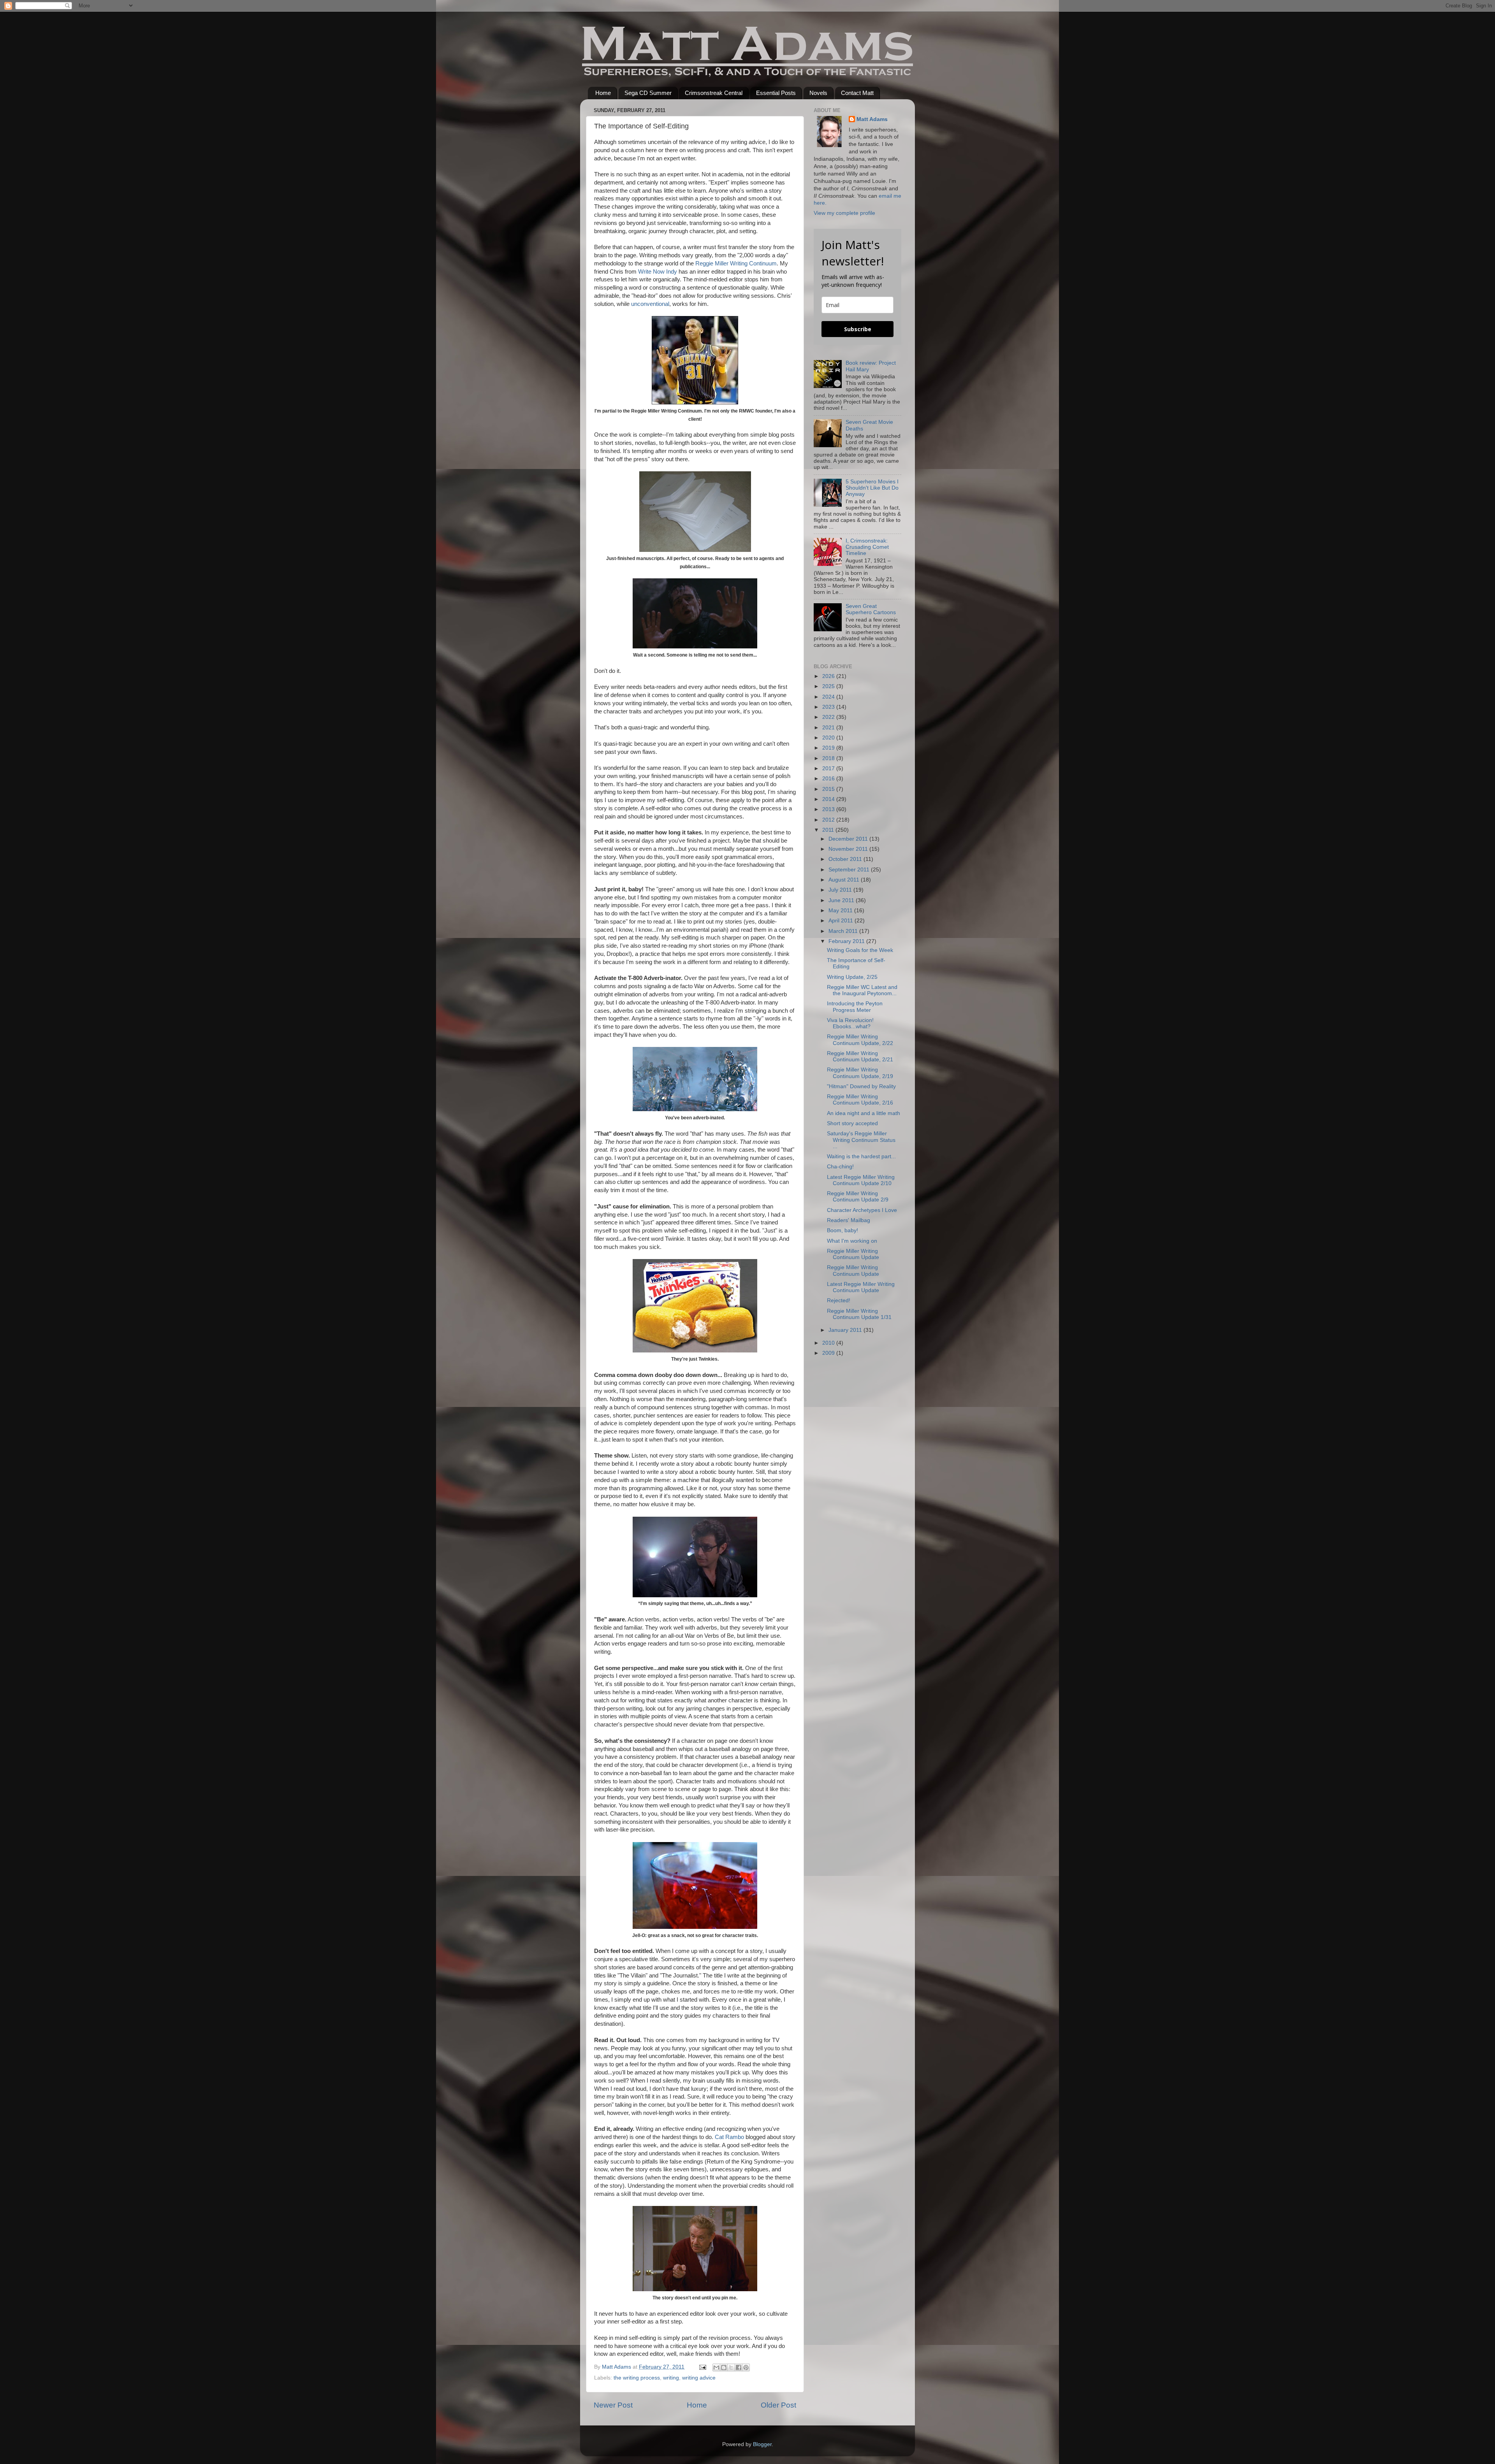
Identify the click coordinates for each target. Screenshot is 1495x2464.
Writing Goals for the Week (860, 950)
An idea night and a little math (864, 1113)
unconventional (650, 304)
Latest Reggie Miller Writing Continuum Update (861, 1287)
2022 (829, 717)
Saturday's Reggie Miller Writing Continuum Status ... (861, 1140)
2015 (829, 789)
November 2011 (849, 849)
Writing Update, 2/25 (852, 977)
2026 (829, 676)
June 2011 (842, 900)
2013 (829, 809)
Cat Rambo (729, 2137)
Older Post (778, 2405)
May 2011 (841, 911)
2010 (829, 1343)
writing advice (699, 2378)
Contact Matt (857, 93)
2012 (829, 820)
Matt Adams (872, 119)
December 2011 (849, 839)
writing (671, 2378)
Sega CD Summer (648, 93)
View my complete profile (844, 213)
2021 (829, 728)
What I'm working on (852, 1241)
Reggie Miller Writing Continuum (736, 263)
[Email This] (716, 2367)
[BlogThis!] (724, 2367)
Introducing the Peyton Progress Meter (855, 1007)
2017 (829, 768)
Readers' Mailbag (849, 1220)
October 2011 (846, 859)
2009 (829, 1353)
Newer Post (613, 2405)
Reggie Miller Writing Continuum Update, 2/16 (860, 1100)
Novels (818, 93)
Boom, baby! (842, 1230)
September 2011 (850, 870)
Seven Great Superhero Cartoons (871, 609)
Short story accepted (852, 1123)
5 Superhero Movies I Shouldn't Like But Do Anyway (872, 488)
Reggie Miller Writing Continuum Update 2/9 (858, 1197)
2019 (829, 748)
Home (603, 93)
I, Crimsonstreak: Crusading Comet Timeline (867, 547)
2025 (829, 686)
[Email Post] (702, 2367)
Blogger (762, 2444)
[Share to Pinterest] (746, 2367)
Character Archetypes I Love (862, 1210)
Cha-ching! (840, 1167)
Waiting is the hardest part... (861, 1156)
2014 (829, 799)
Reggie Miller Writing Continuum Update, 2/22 (860, 1040)
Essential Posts (776, 93)
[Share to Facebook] (739, 2367)
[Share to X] (731, 2367)
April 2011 (842, 921)
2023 (829, 707)
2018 (829, 758)
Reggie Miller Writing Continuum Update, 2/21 (860, 1056)
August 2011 (845, 880)
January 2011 (846, 1330)
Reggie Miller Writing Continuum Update (853, 1254)
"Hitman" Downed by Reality (861, 1086)
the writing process (637, 2378)
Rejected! (839, 1300)
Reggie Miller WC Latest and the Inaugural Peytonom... (862, 990)
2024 (829, 697)
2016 (829, 779)
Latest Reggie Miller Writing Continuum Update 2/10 (861, 1180)
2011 (829, 830)
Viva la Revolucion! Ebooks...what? (850, 1023)
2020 (829, 738)
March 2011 (844, 931)
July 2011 (841, 890)
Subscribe (858, 329)
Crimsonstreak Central (714, 93)
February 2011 (847, 941)
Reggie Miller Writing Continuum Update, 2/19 (860, 1073)
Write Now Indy (658, 272)
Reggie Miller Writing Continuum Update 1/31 (859, 1314)
